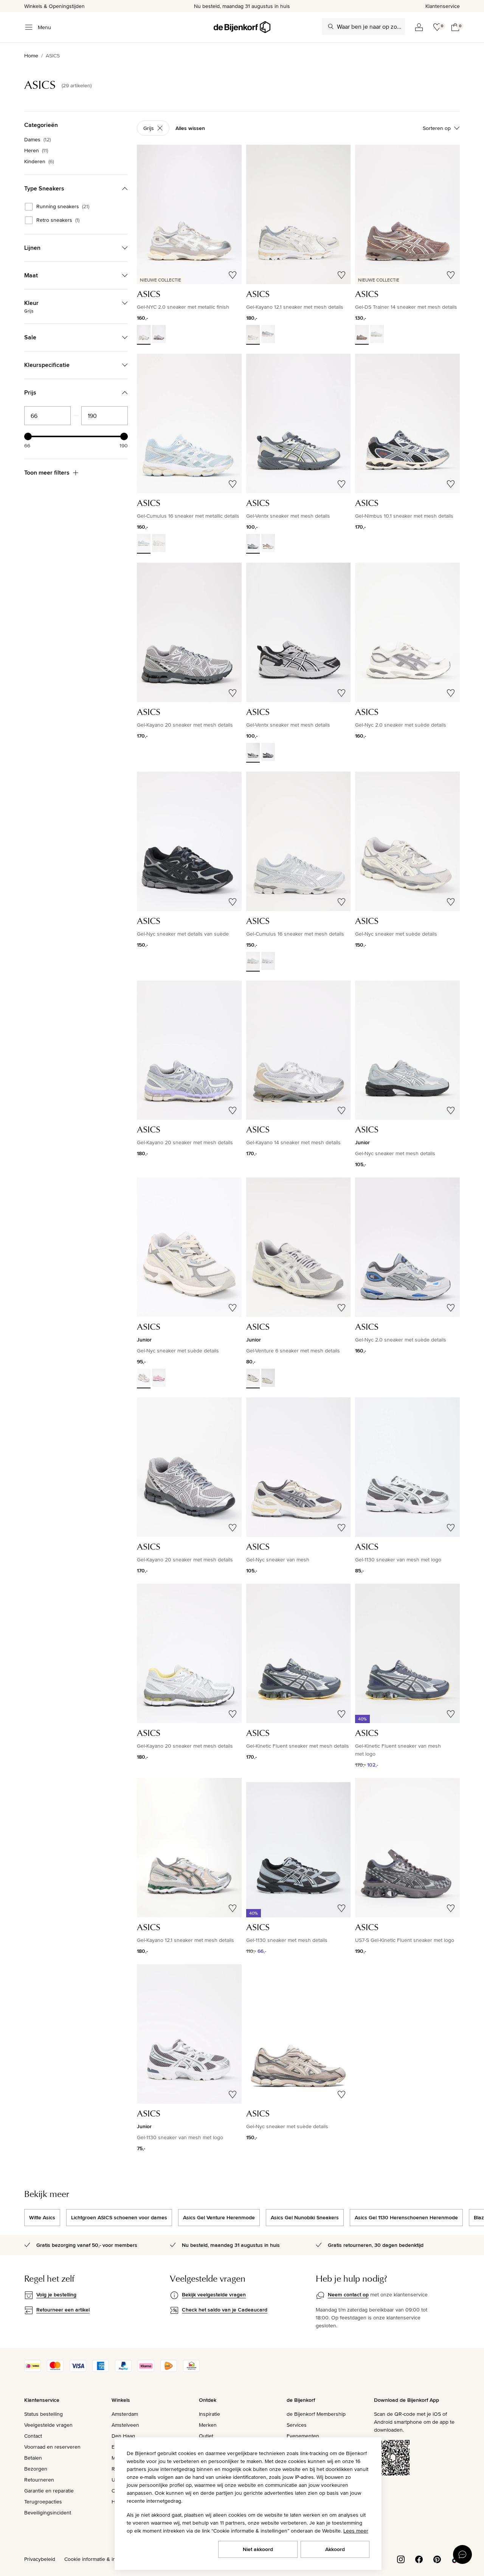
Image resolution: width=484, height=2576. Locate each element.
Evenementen (303, 2436)
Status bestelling (43, 2414)
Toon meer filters (47, 473)
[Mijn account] (419, 27)
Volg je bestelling (56, 2294)
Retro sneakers (58, 220)
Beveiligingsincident (48, 2513)
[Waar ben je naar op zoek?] (331, 26)
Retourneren (39, 2480)
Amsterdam (125, 2414)
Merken (208, 2425)
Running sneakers (63, 207)
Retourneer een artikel (63, 2310)
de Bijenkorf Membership (316, 2414)
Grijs (149, 128)
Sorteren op (437, 128)
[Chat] (462, 2554)
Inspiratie (209, 2414)
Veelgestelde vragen (48, 2425)
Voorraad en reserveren (52, 2447)
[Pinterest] (437, 2559)
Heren (36, 150)
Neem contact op (348, 2294)
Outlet (206, 2436)
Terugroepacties (43, 2502)
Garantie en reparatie (49, 2491)
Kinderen (39, 161)
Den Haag (123, 2436)
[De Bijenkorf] (242, 27)
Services (297, 2425)
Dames (37, 139)
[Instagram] (401, 2559)
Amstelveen (125, 2425)
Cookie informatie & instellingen (101, 2559)
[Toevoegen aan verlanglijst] (233, 275)
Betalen (33, 2458)
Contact (33, 2436)
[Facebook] (419, 2559)
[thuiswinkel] (191, 2370)
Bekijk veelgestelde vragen (214, 2294)
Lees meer (356, 2531)
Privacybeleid (40, 2559)
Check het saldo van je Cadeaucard (225, 2310)
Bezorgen (36, 2469)
